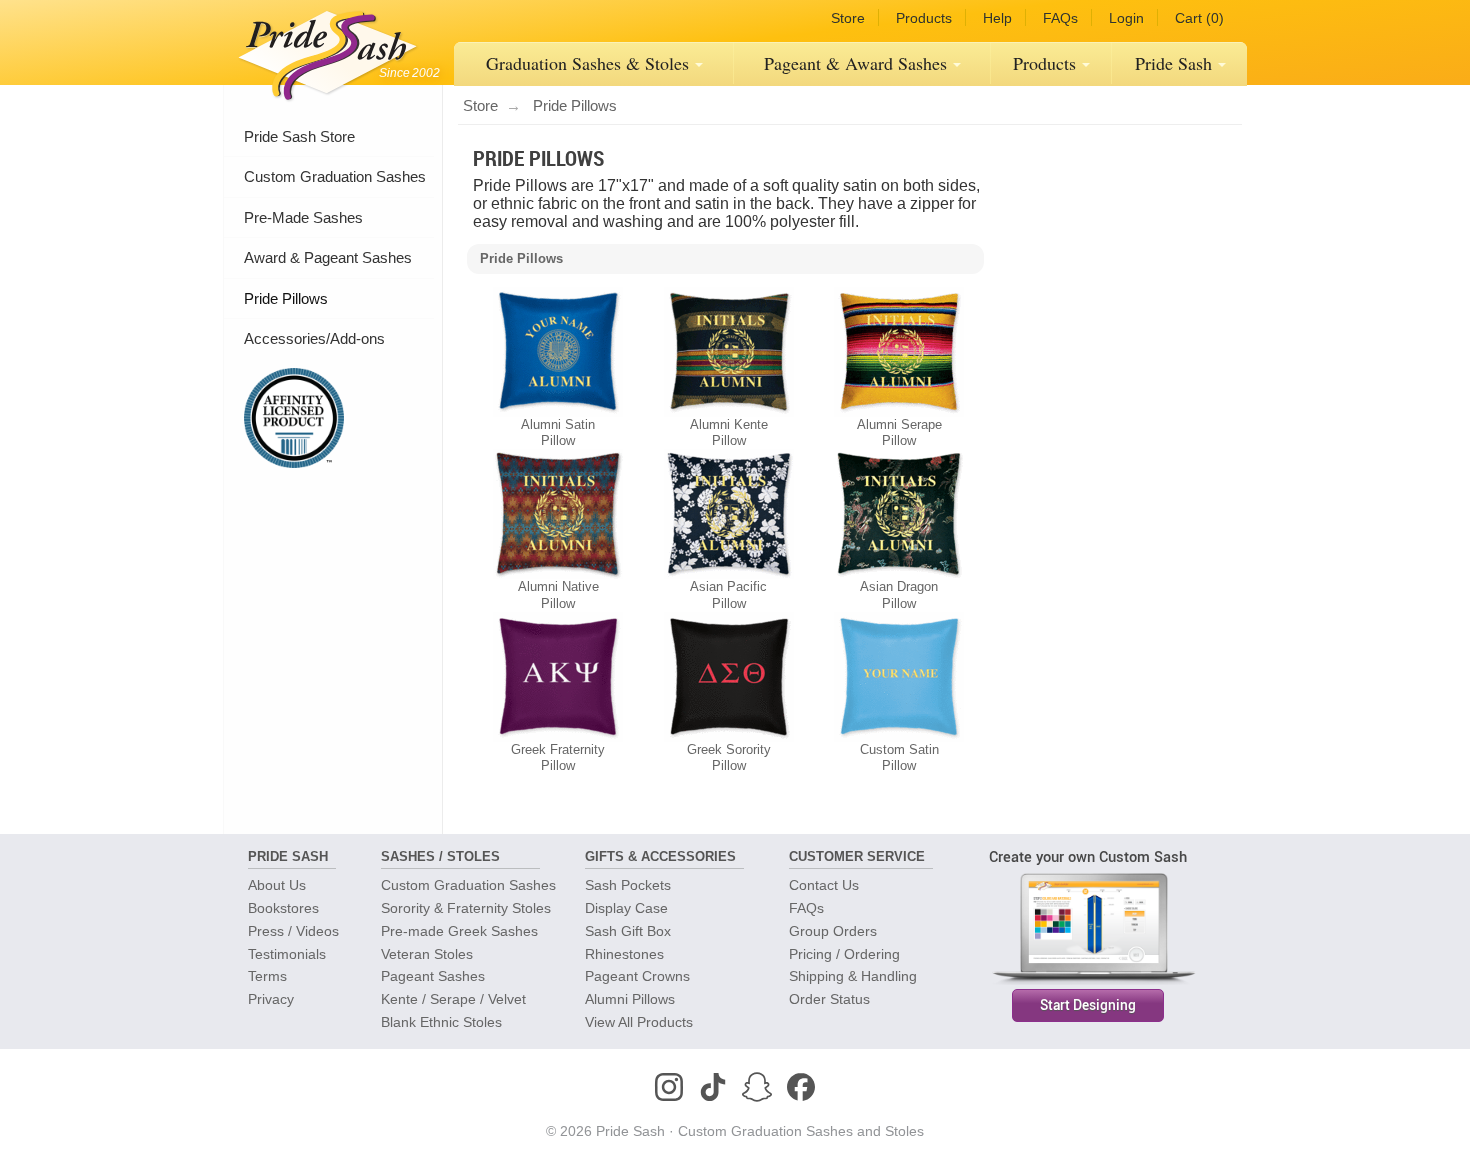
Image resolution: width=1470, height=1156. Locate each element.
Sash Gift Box (628, 931)
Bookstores (283, 908)
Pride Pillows (286, 298)
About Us (277, 885)
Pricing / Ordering (844, 954)
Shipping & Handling (853, 976)
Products (924, 18)
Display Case (626, 908)
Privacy (271, 999)
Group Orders (833, 931)
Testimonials (287, 954)
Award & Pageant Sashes (328, 257)
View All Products (639, 1022)
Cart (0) (1199, 18)
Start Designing (1088, 1005)
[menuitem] (594, 64)
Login (1126, 18)
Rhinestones (624, 954)
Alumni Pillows (630, 999)
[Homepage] (323, 50)
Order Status (829, 999)
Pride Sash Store (299, 136)
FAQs (1060, 18)
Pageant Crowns (637, 976)
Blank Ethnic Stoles (441, 1022)
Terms (267, 976)
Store (848, 18)
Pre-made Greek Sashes (459, 931)
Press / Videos (293, 931)
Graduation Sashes (587, 63)
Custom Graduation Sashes (335, 176)
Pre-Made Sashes (303, 217)
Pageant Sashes (855, 63)
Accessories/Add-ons (314, 338)
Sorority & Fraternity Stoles (466, 908)
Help (997, 18)
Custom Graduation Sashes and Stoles (801, 1131)
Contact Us (824, 885)
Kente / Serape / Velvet (453, 999)
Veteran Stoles (427, 954)
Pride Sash (1173, 63)
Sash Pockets (628, 885)
